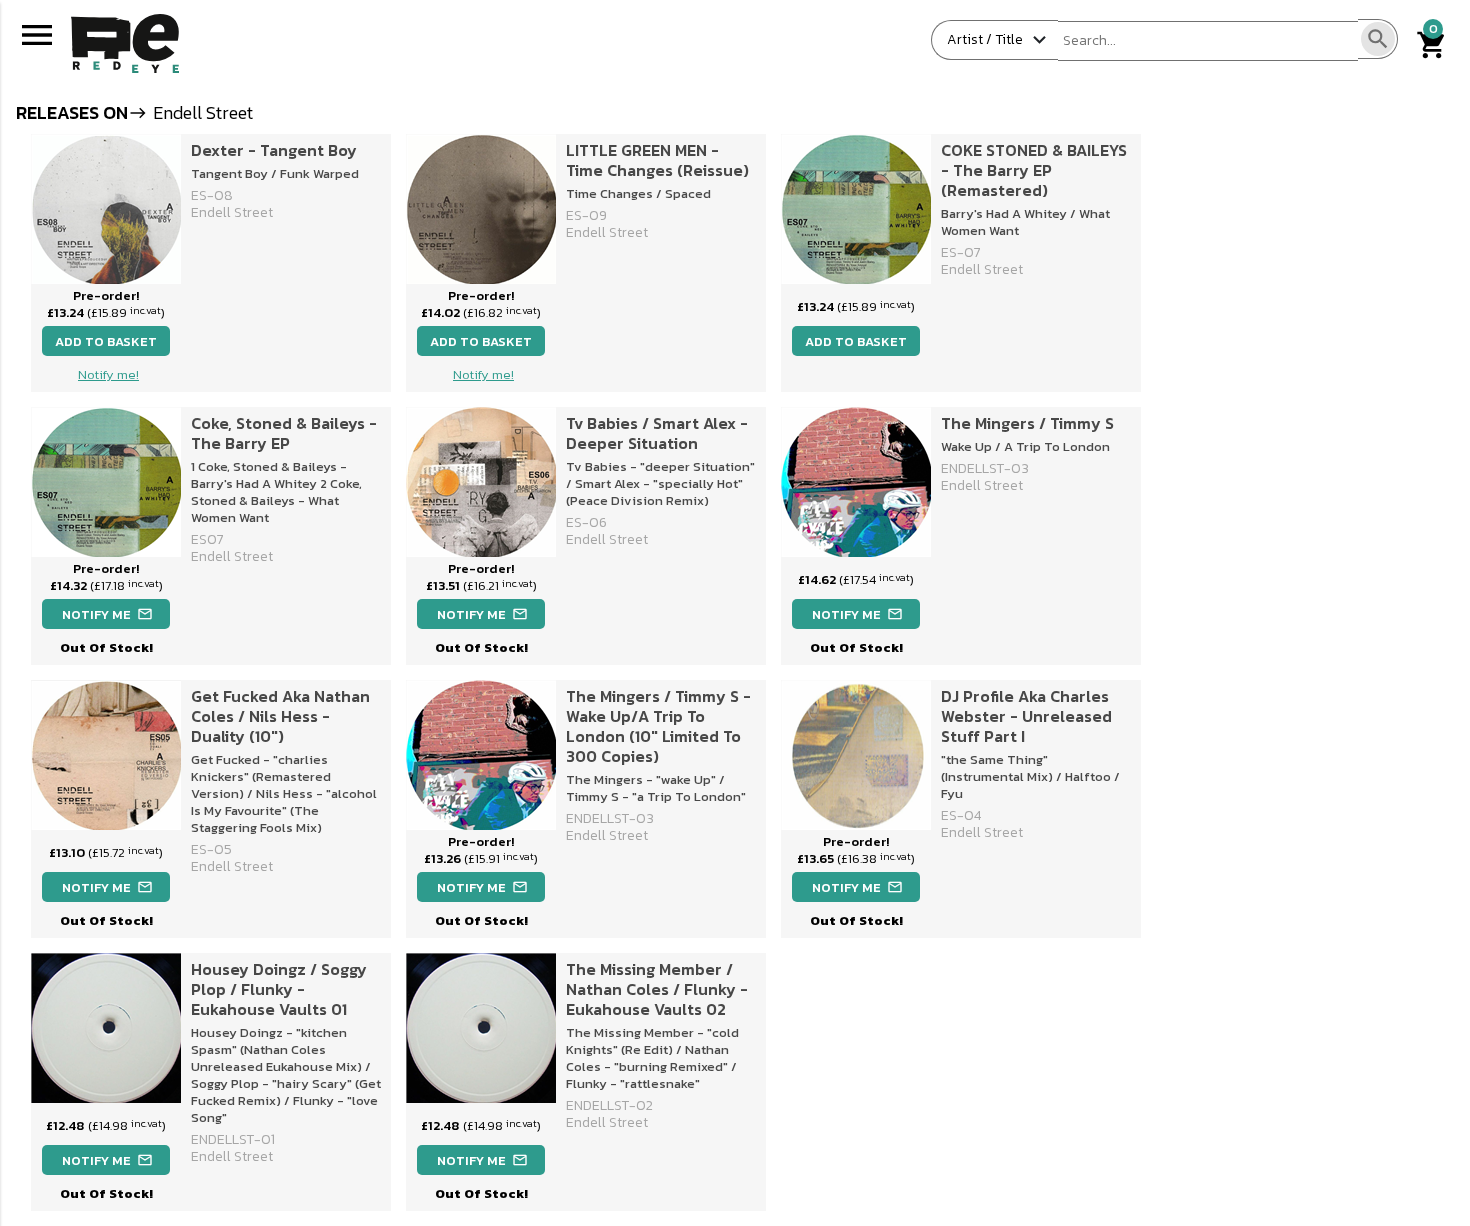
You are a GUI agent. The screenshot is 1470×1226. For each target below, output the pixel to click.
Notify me (107, 614)
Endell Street (232, 212)
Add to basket (106, 341)
